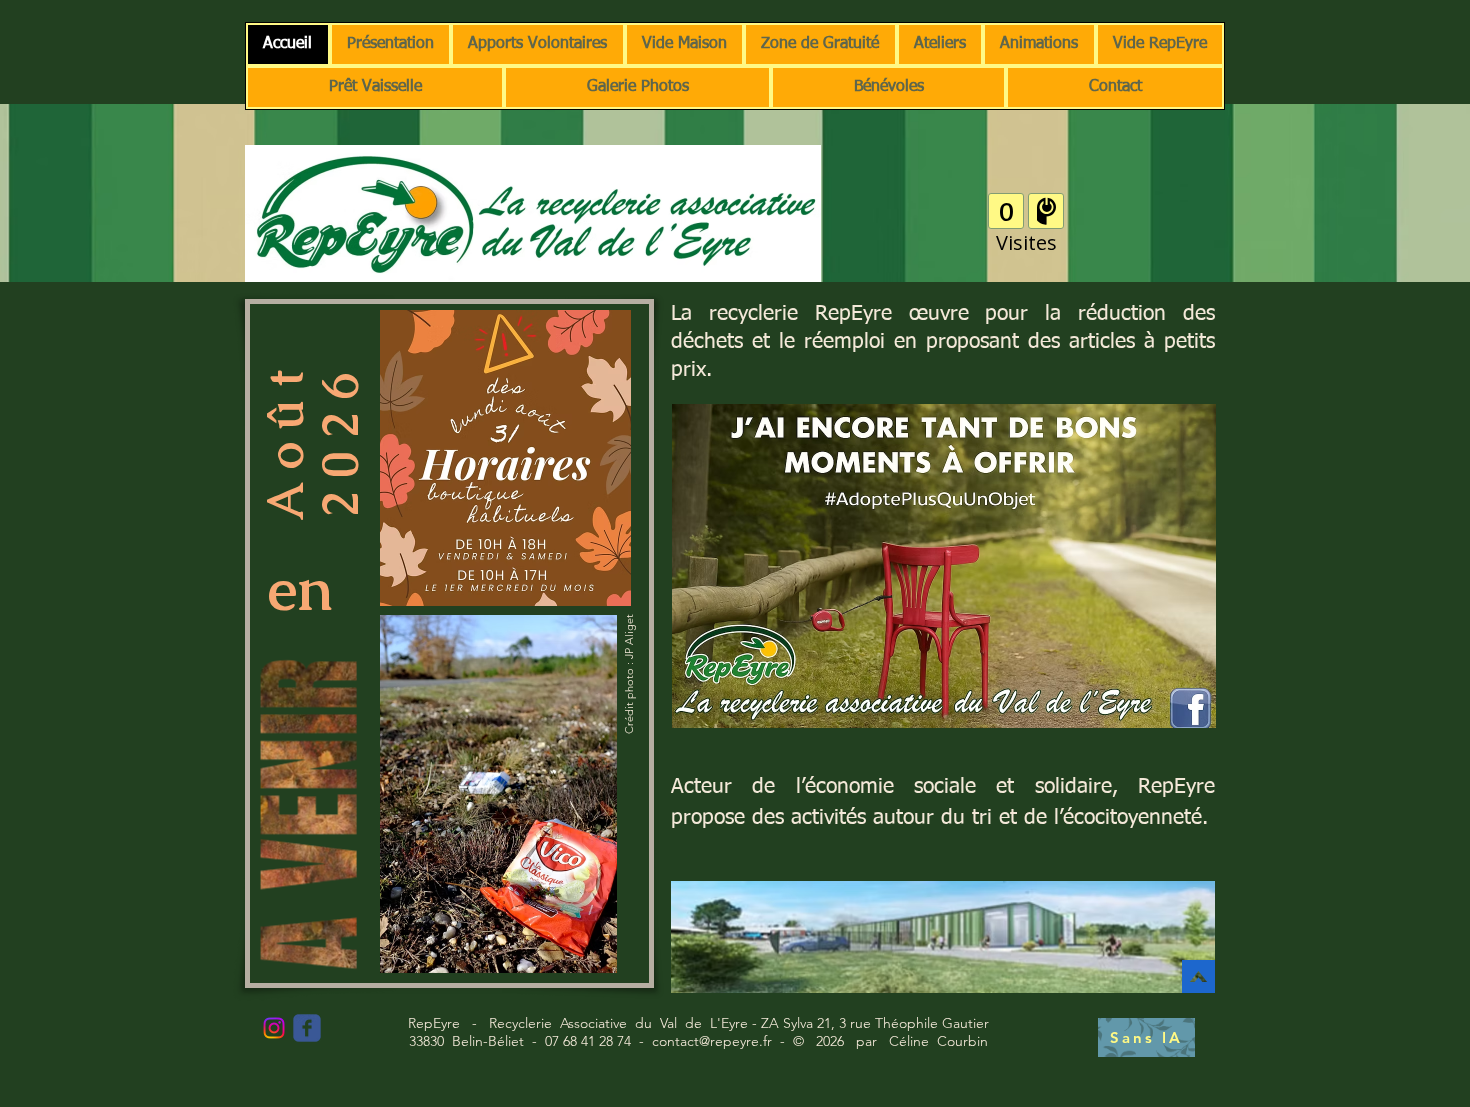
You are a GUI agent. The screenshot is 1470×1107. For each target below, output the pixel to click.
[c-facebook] (307, 1028)
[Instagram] (274, 1028)
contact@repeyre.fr (712, 1041)
